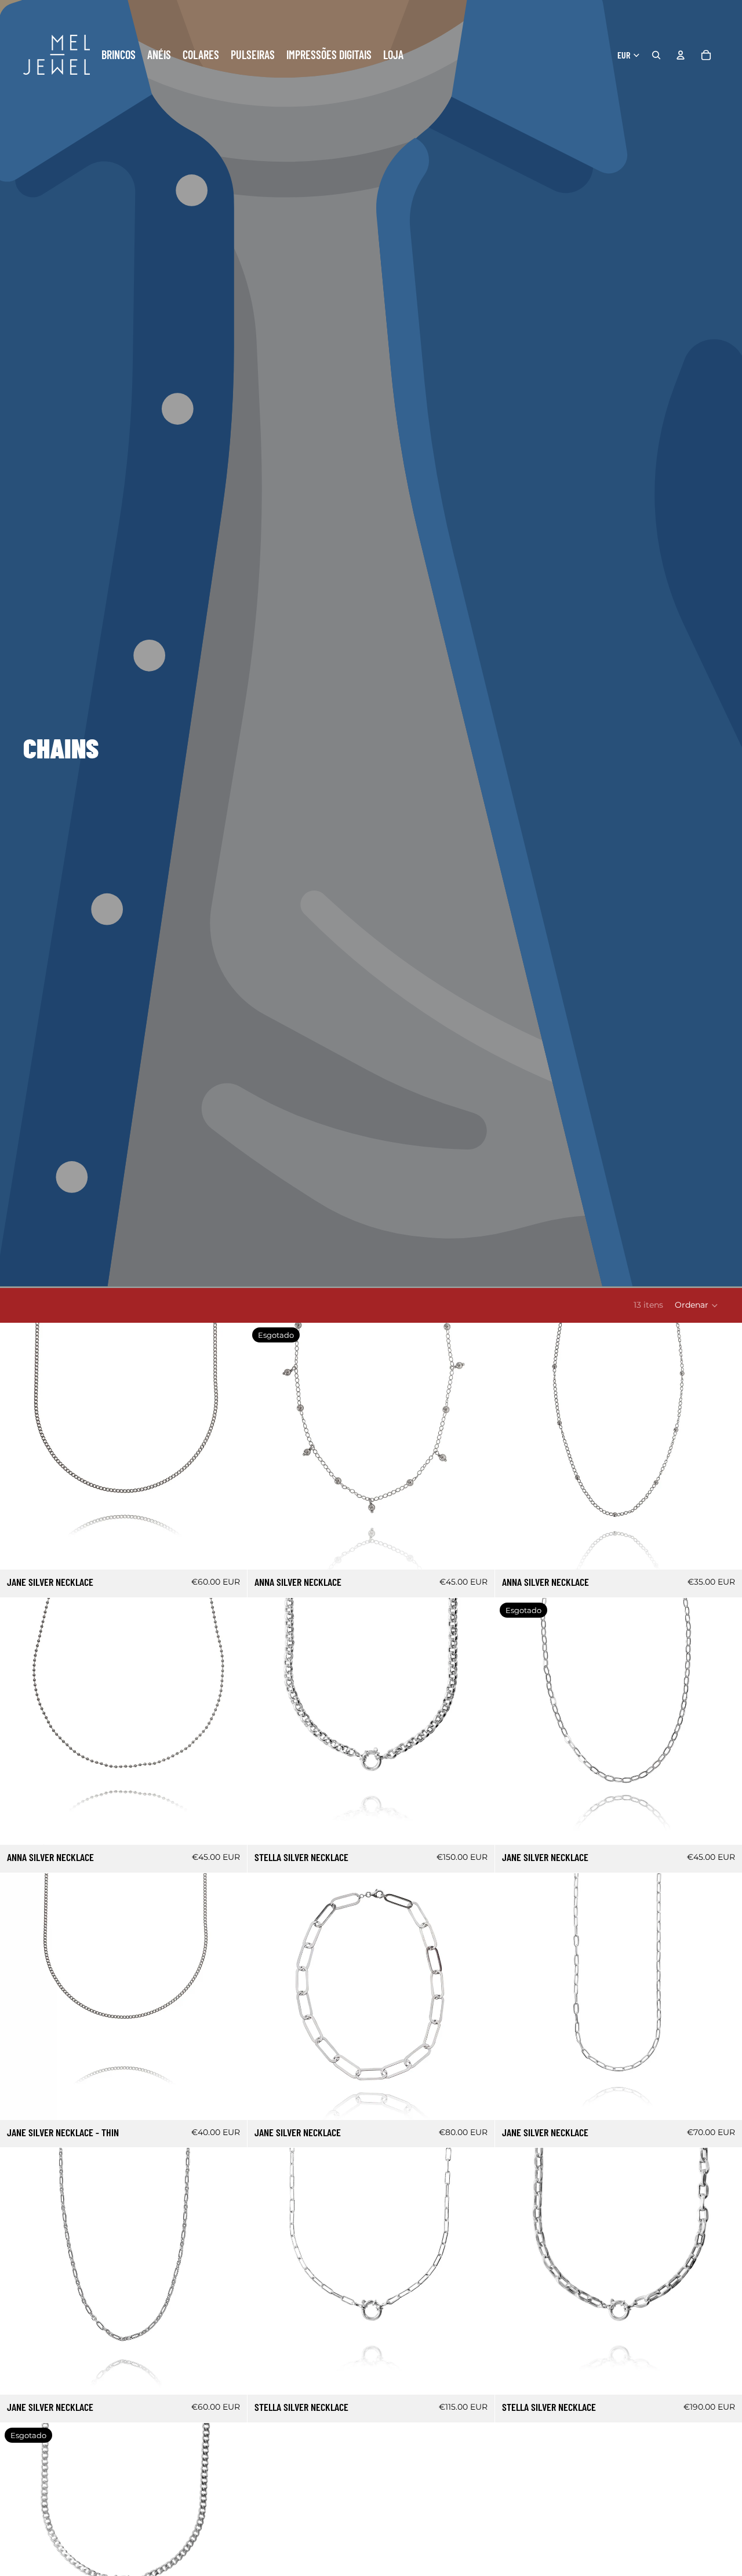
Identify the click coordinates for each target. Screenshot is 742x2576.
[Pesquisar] (656, 55)
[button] (697, 1305)
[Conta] (681, 55)
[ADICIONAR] (229, 1552)
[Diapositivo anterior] (17, 1446)
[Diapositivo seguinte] (230, 1446)
